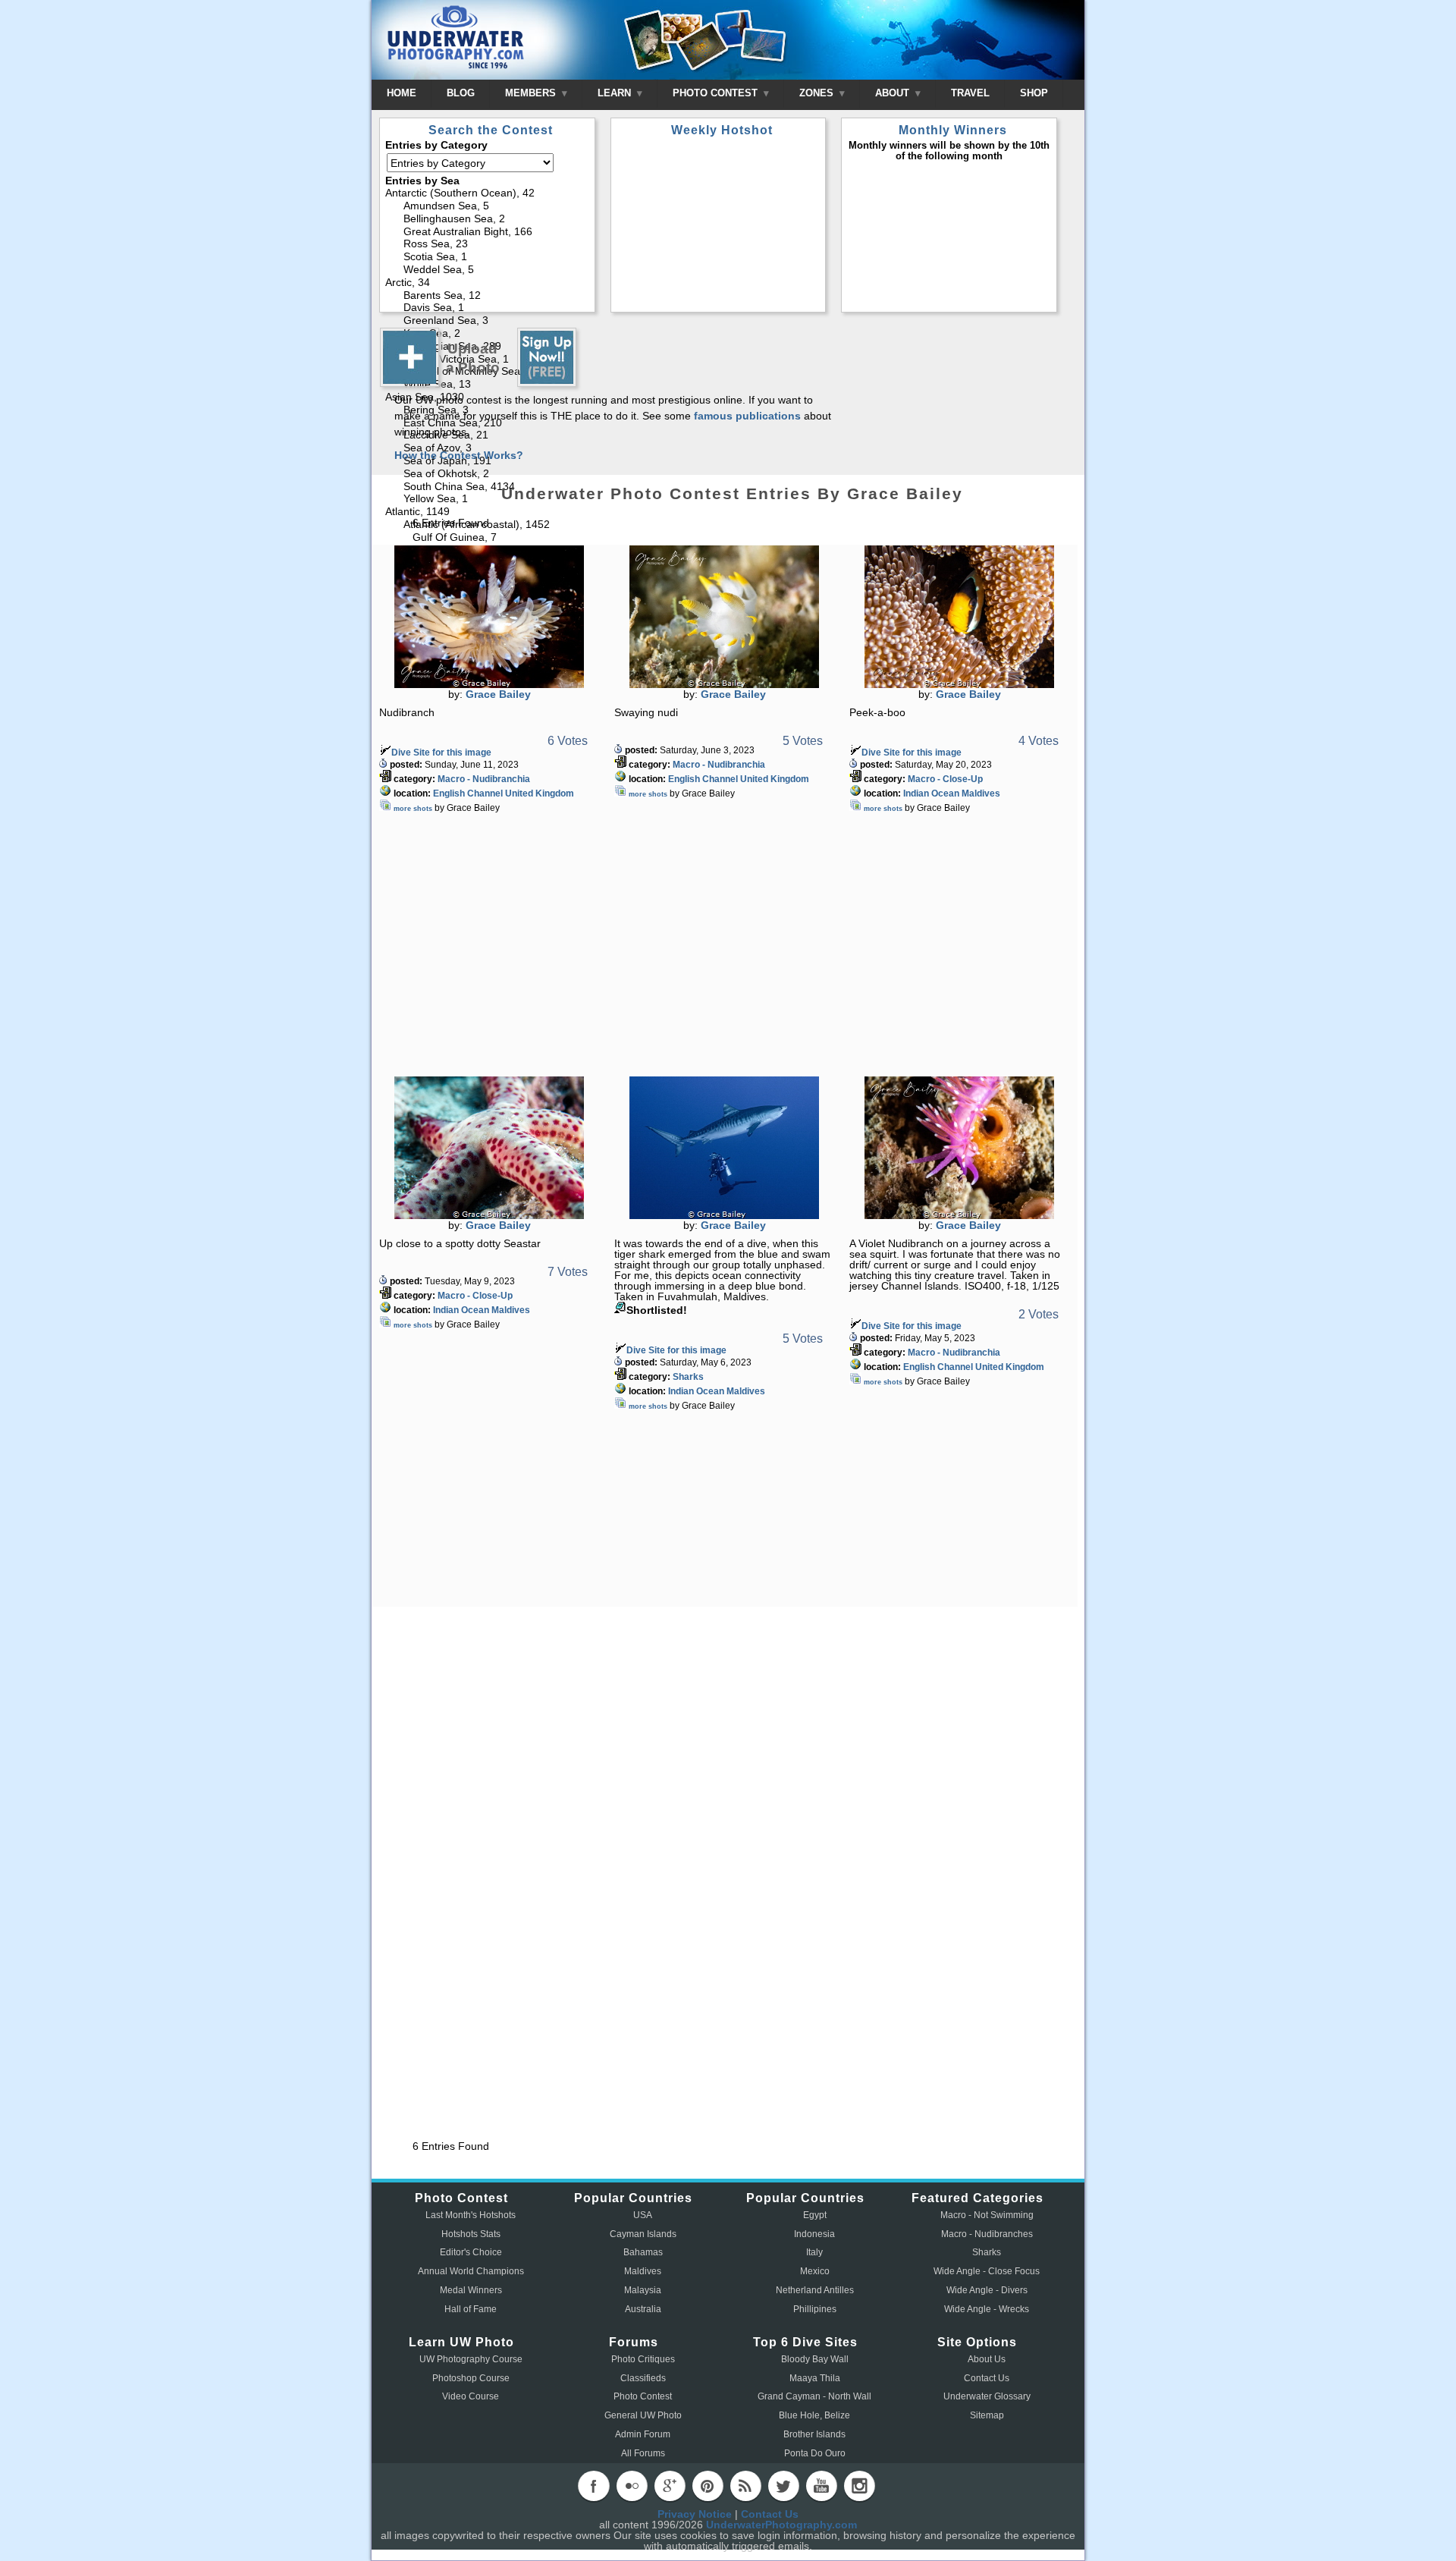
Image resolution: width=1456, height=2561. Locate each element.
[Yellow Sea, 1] (488, 500)
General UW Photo (643, 2415)
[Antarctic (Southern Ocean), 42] (488, 194)
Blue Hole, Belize (814, 2415)
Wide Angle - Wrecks (987, 2309)
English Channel (468, 793)
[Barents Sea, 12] (488, 296)
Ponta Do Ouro (815, 2453)
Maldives (981, 793)
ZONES (818, 93)
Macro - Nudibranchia (484, 779)
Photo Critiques (643, 2359)
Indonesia (814, 2234)
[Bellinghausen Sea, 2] (488, 220)
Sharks (688, 1377)
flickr (632, 2486)
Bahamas (643, 2252)
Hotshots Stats (471, 2234)
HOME (402, 93)
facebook (594, 2486)
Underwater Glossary (987, 2396)
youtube (821, 2486)
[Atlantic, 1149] (488, 512)
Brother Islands (814, 2434)
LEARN (616, 93)
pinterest (708, 2486)
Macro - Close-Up (945, 779)
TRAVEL (970, 93)
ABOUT (894, 93)
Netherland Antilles (815, 2290)
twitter (783, 2486)
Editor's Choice (471, 2252)
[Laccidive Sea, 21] (488, 436)
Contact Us (987, 2378)
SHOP (1034, 93)
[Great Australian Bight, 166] (488, 233)
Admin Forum (643, 2434)
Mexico (815, 2271)
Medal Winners (471, 2290)
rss (745, 2486)
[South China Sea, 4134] (488, 487)
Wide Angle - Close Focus (987, 2271)
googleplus (670, 2486)
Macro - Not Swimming (987, 2215)
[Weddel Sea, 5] (488, 270)
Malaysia (643, 2290)
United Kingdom (540, 793)
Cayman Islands (643, 2234)
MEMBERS (532, 93)
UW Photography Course (471, 2359)
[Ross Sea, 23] (488, 245)
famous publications (747, 416)
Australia (643, 2309)
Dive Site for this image (441, 753)
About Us (987, 2359)
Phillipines (815, 2309)
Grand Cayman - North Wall (814, 2396)
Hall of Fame (471, 2309)
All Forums (643, 2453)
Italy (814, 2252)
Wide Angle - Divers (987, 2290)
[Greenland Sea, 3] (488, 321)
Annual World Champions (471, 2271)
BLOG (461, 93)
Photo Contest (643, 2396)
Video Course (471, 2396)
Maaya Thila (815, 2378)
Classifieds (643, 2378)
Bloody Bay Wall (815, 2359)
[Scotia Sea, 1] (488, 258)
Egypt (815, 2215)
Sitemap (987, 2415)
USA (643, 2215)
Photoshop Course (471, 2378)
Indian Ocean (931, 793)
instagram (859, 2486)
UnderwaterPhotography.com (781, 2525)
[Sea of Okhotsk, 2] (488, 474)
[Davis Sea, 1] (488, 308)
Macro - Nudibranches (987, 2234)
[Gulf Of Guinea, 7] (488, 538)
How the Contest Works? (459, 455)
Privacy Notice (695, 2514)
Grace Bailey (498, 694)
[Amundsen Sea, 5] (488, 207)
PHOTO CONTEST (717, 93)
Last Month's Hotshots (471, 2215)
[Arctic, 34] (488, 283)
